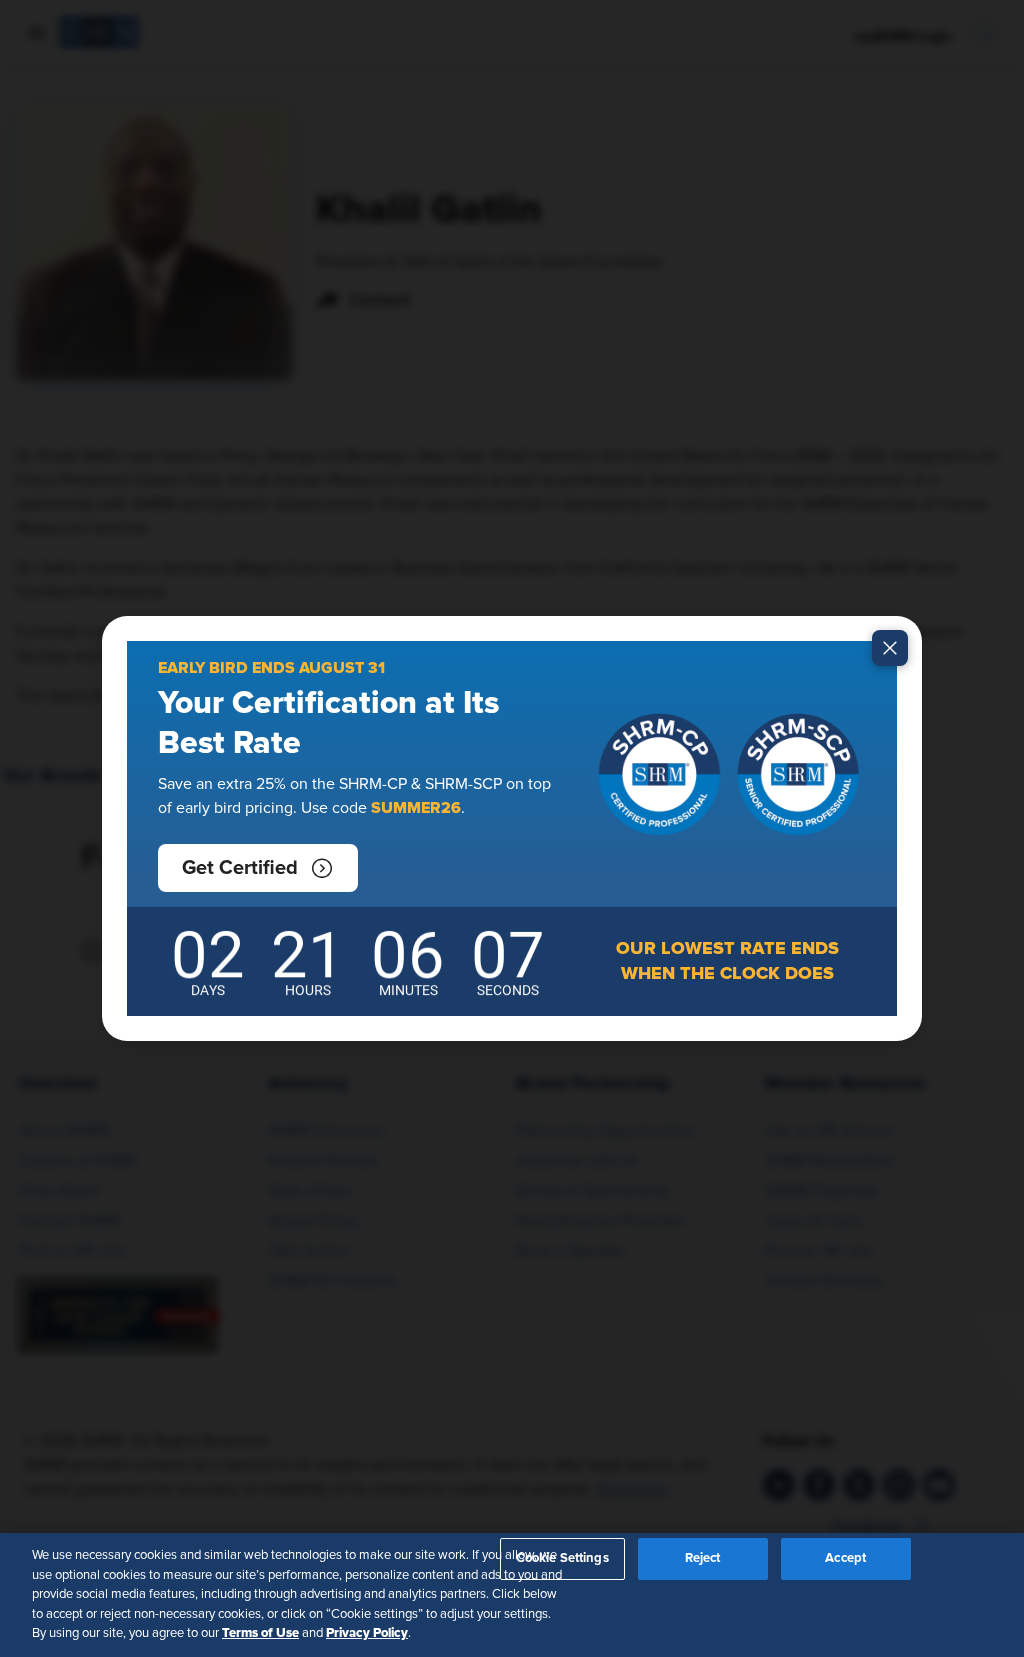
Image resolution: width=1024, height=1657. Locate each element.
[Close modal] (890, 648)
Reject (703, 1558)
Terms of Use (260, 1633)
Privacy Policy (367, 1633)
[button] (258, 868)
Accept (845, 1558)
